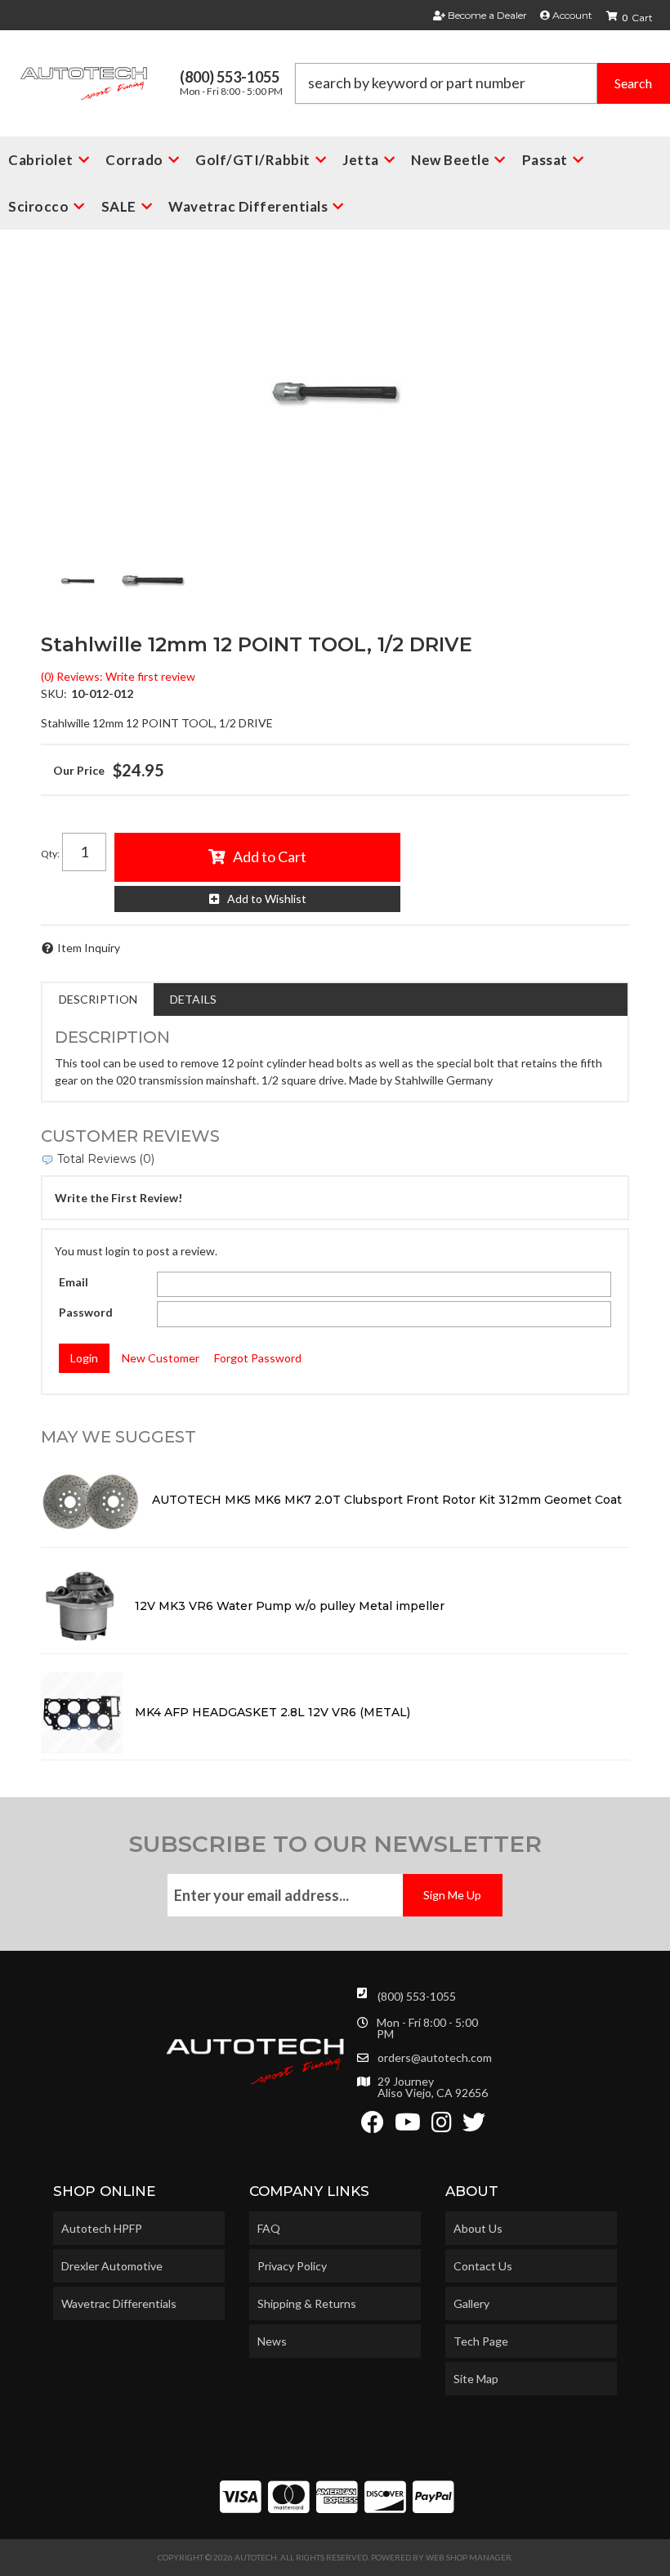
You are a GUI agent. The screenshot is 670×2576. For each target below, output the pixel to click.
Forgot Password (258, 1358)
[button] (482, 83)
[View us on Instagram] (442, 2126)
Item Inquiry (89, 948)
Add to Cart (270, 856)
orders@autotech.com (435, 2058)
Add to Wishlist (267, 899)
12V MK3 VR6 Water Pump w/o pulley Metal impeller (290, 1606)
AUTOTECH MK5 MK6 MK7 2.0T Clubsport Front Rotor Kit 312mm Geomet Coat (387, 1500)
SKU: (54, 693)
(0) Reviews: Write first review (118, 676)
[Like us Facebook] (373, 2126)
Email (74, 1282)
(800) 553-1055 (417, 1996)
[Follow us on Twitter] (474, 2126)
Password (86, 1312)
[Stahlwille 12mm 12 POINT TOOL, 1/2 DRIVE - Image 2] (154, 581)
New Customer (161, 1358)
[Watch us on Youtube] (408, 2126)
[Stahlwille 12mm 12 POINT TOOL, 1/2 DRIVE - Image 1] (78, 581)
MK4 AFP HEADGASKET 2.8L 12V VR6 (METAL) (272, 1712)
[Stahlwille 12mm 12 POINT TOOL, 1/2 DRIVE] (335, 393)
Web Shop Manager (469, 2557)
